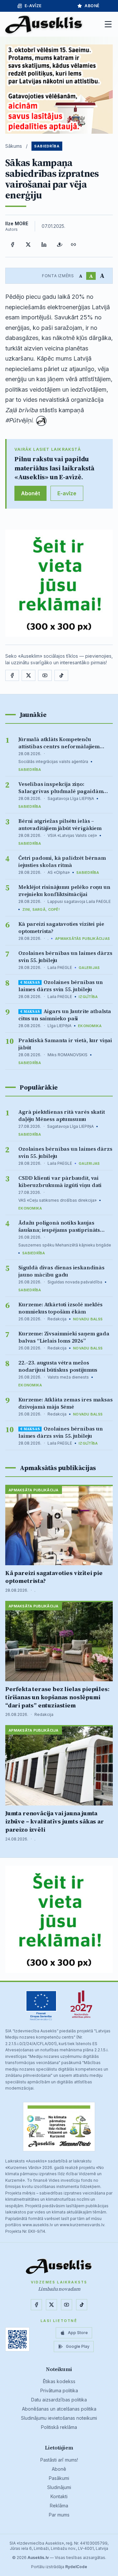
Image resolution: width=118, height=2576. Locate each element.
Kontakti (59, 2496)
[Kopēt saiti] (73, 245)
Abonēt (30, 493)
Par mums (59, 2515)
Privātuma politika (59, 2390)
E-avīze (33, 6)
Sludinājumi (59, 2487)
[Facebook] (12, 245)
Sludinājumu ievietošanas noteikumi (59, 2418)
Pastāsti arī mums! (59, 2460)
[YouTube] (45, 675)
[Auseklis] (44, 24)
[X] (29, 675)
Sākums (14, 146)
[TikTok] (61, 675)
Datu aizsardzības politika (59, 2400)
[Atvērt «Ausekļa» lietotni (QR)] (17, 2339)
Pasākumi (59, 2478)
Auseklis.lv (38, 2558)
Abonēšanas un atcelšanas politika (59, 2409)
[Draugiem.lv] (60, 245)
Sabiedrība (47, 146)
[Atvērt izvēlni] (108, 24)
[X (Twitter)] (28, 245)
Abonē (92, 6)
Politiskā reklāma (59, 2427)
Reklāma (59, 2506)
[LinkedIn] (44, 245)
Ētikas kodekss (59, 2381)
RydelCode (76, 2567)
